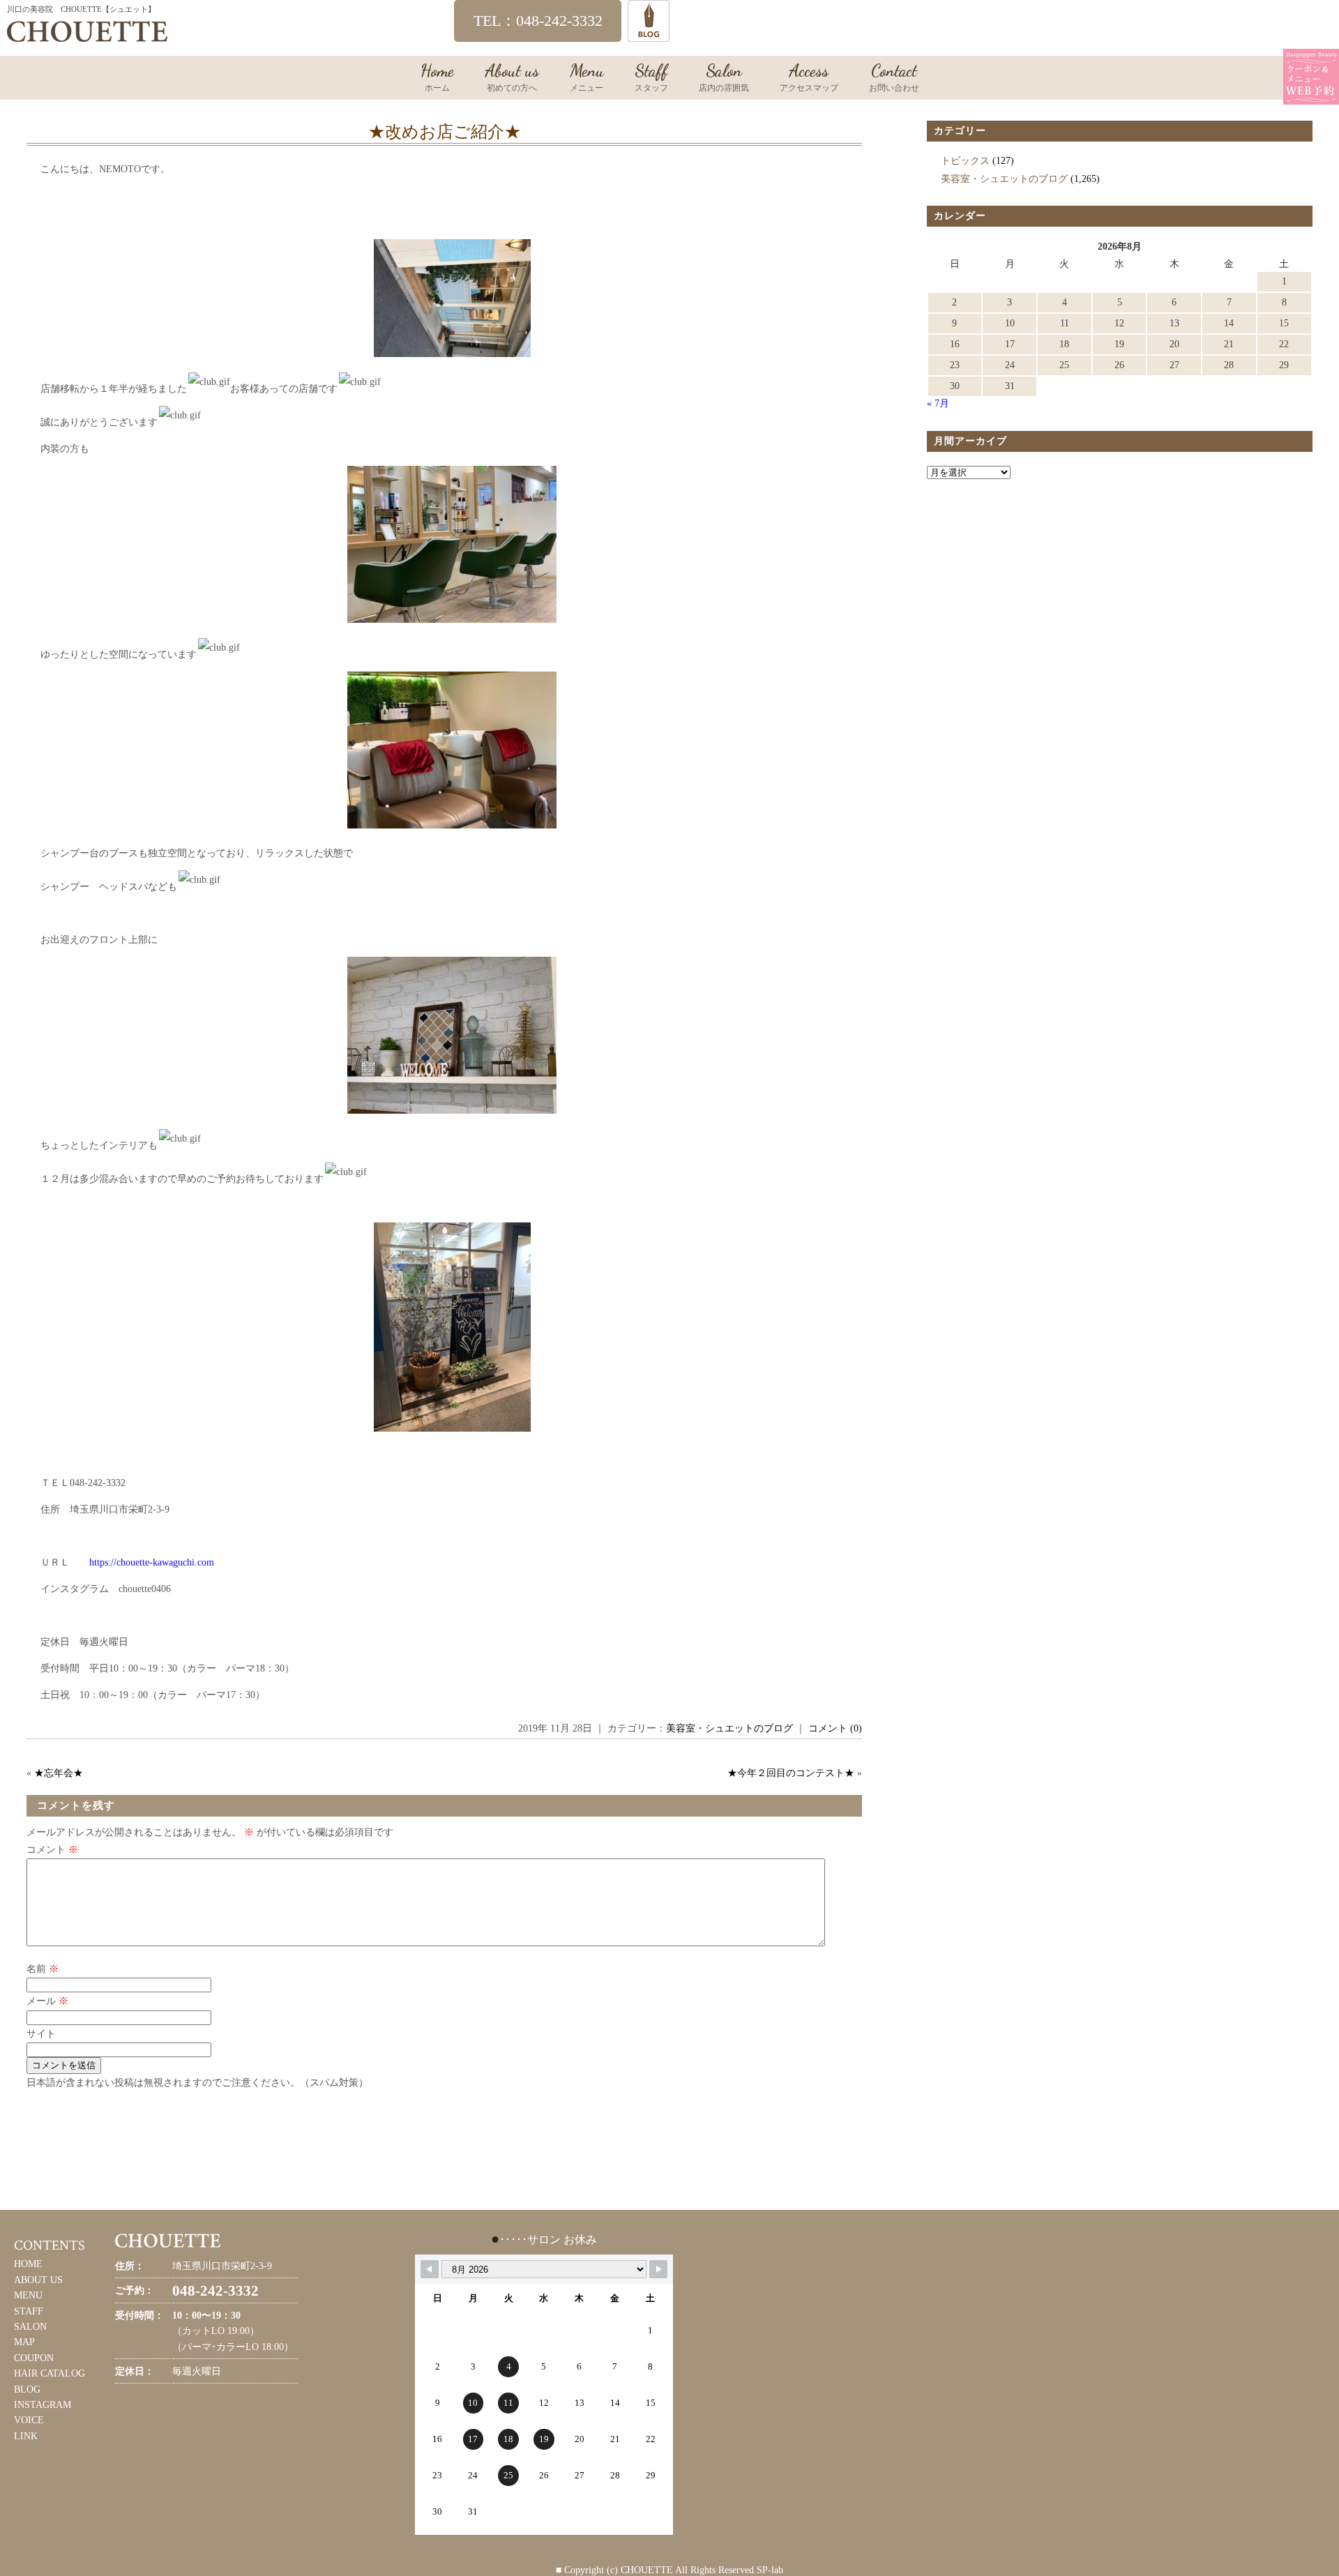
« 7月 (938, 403)
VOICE (29, 2420)
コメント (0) (835, 1728)
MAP (24, 2342)
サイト (41, 2034)
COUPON (34, 2358)
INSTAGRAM (43, 2405)
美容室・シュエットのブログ (729, 1728)
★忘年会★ (59, 1773)
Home (437, 77)
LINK (26, 2436)
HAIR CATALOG (50, 2373)
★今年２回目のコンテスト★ (791, 1773)
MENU (28, 2295)
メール (47, 2001)
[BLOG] (649, 35)
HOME (28, 2264)
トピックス (965, 161)
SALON (30, 2327)
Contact (894, 77)
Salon (724, 77)
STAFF (29, 2311)
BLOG (27, 2389)
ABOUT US (38, 2280)
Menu (587, 77)
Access (809, 77)
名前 (43, 1969)
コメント (52, 1850)
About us (512, 77)
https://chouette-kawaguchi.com (152, 1562)
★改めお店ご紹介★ (445, 132)
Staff (651, 77)
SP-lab (770, 2570)
